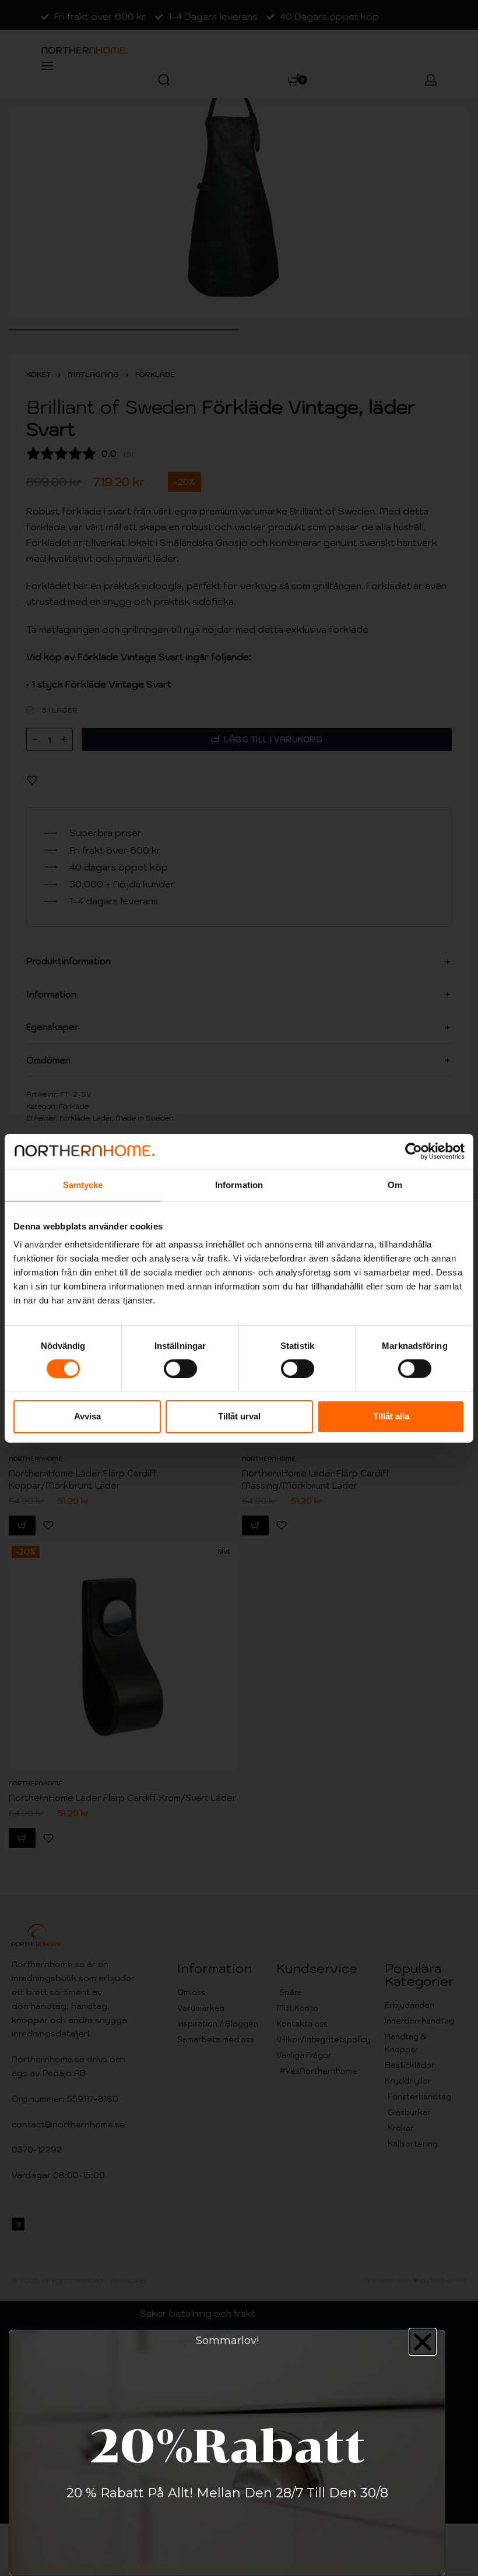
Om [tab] (395, 1184)
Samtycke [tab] (83, 1184)
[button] (423, 2342)
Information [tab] (239, 1184)
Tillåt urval (239, 1416)
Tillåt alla (391, 1416)
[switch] (180, 1369)
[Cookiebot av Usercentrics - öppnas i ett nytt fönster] (414, 1151)
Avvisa (87, 1416)
